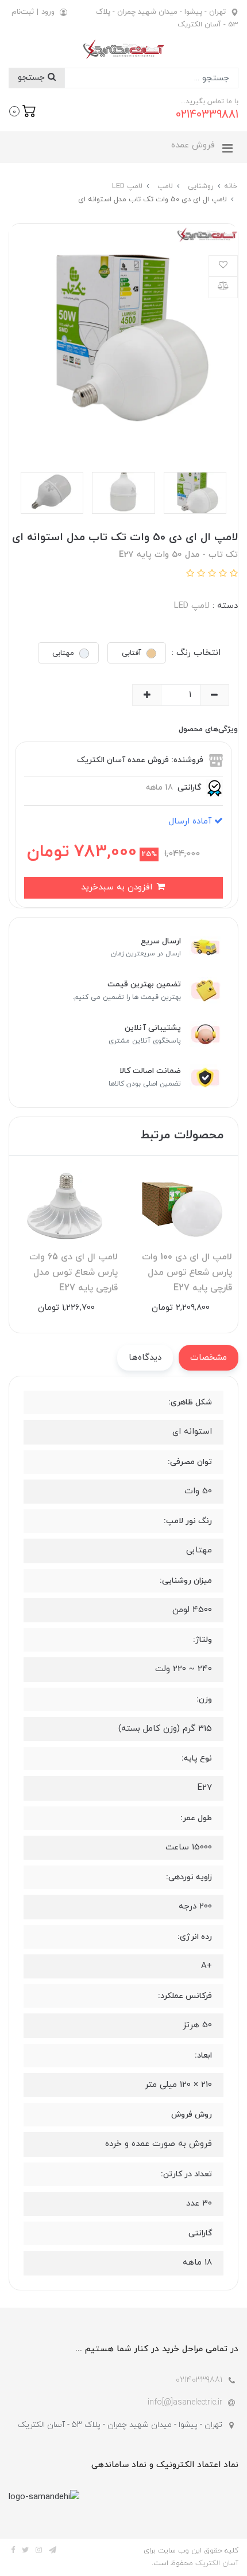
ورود (48, 12)
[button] (23, 110)
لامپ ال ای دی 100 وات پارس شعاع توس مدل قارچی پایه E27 (187, 1273)
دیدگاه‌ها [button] (145, 1358)
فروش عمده (193, 145)
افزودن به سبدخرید (118, 887)
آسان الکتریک (217, 2563)
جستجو (33, 78)
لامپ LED (192, 606)
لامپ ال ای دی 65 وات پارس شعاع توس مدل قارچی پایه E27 (74, 1273)
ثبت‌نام (23, 12)
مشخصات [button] (209, 1358)
